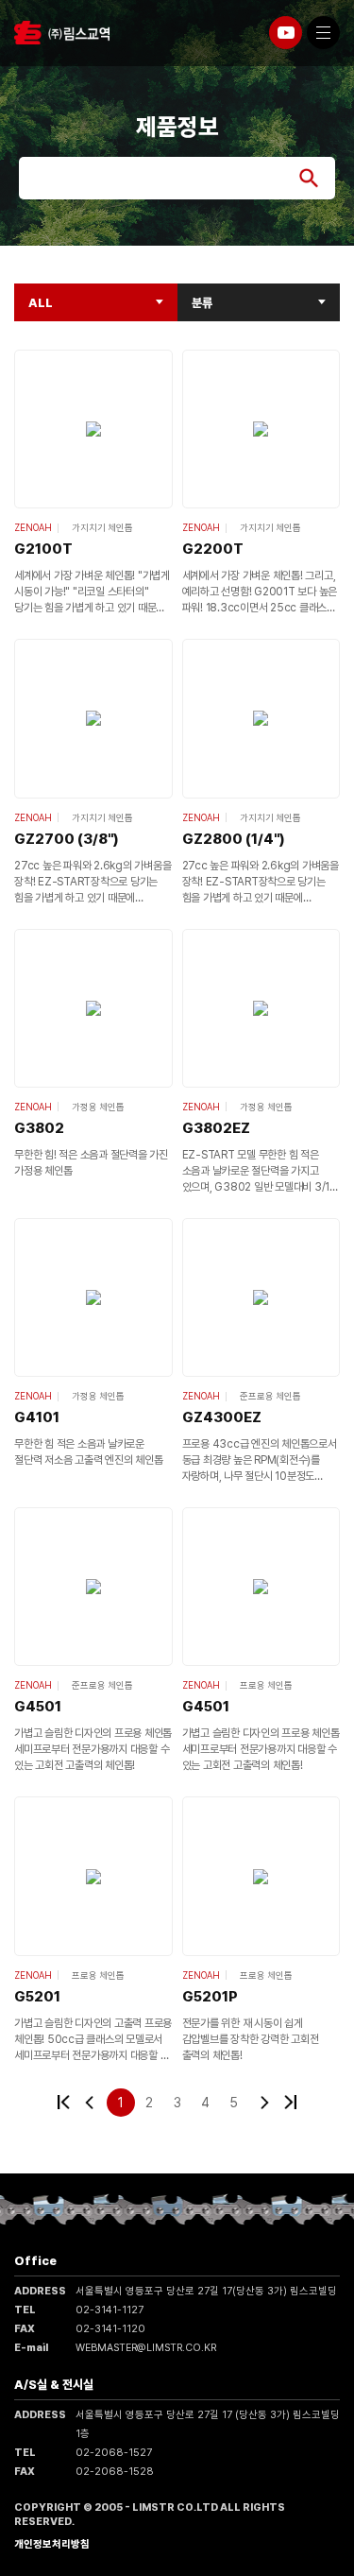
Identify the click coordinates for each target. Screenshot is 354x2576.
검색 (308, 178)
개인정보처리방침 (52, 2544)
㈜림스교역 (62, 33)
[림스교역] (286, 33)
